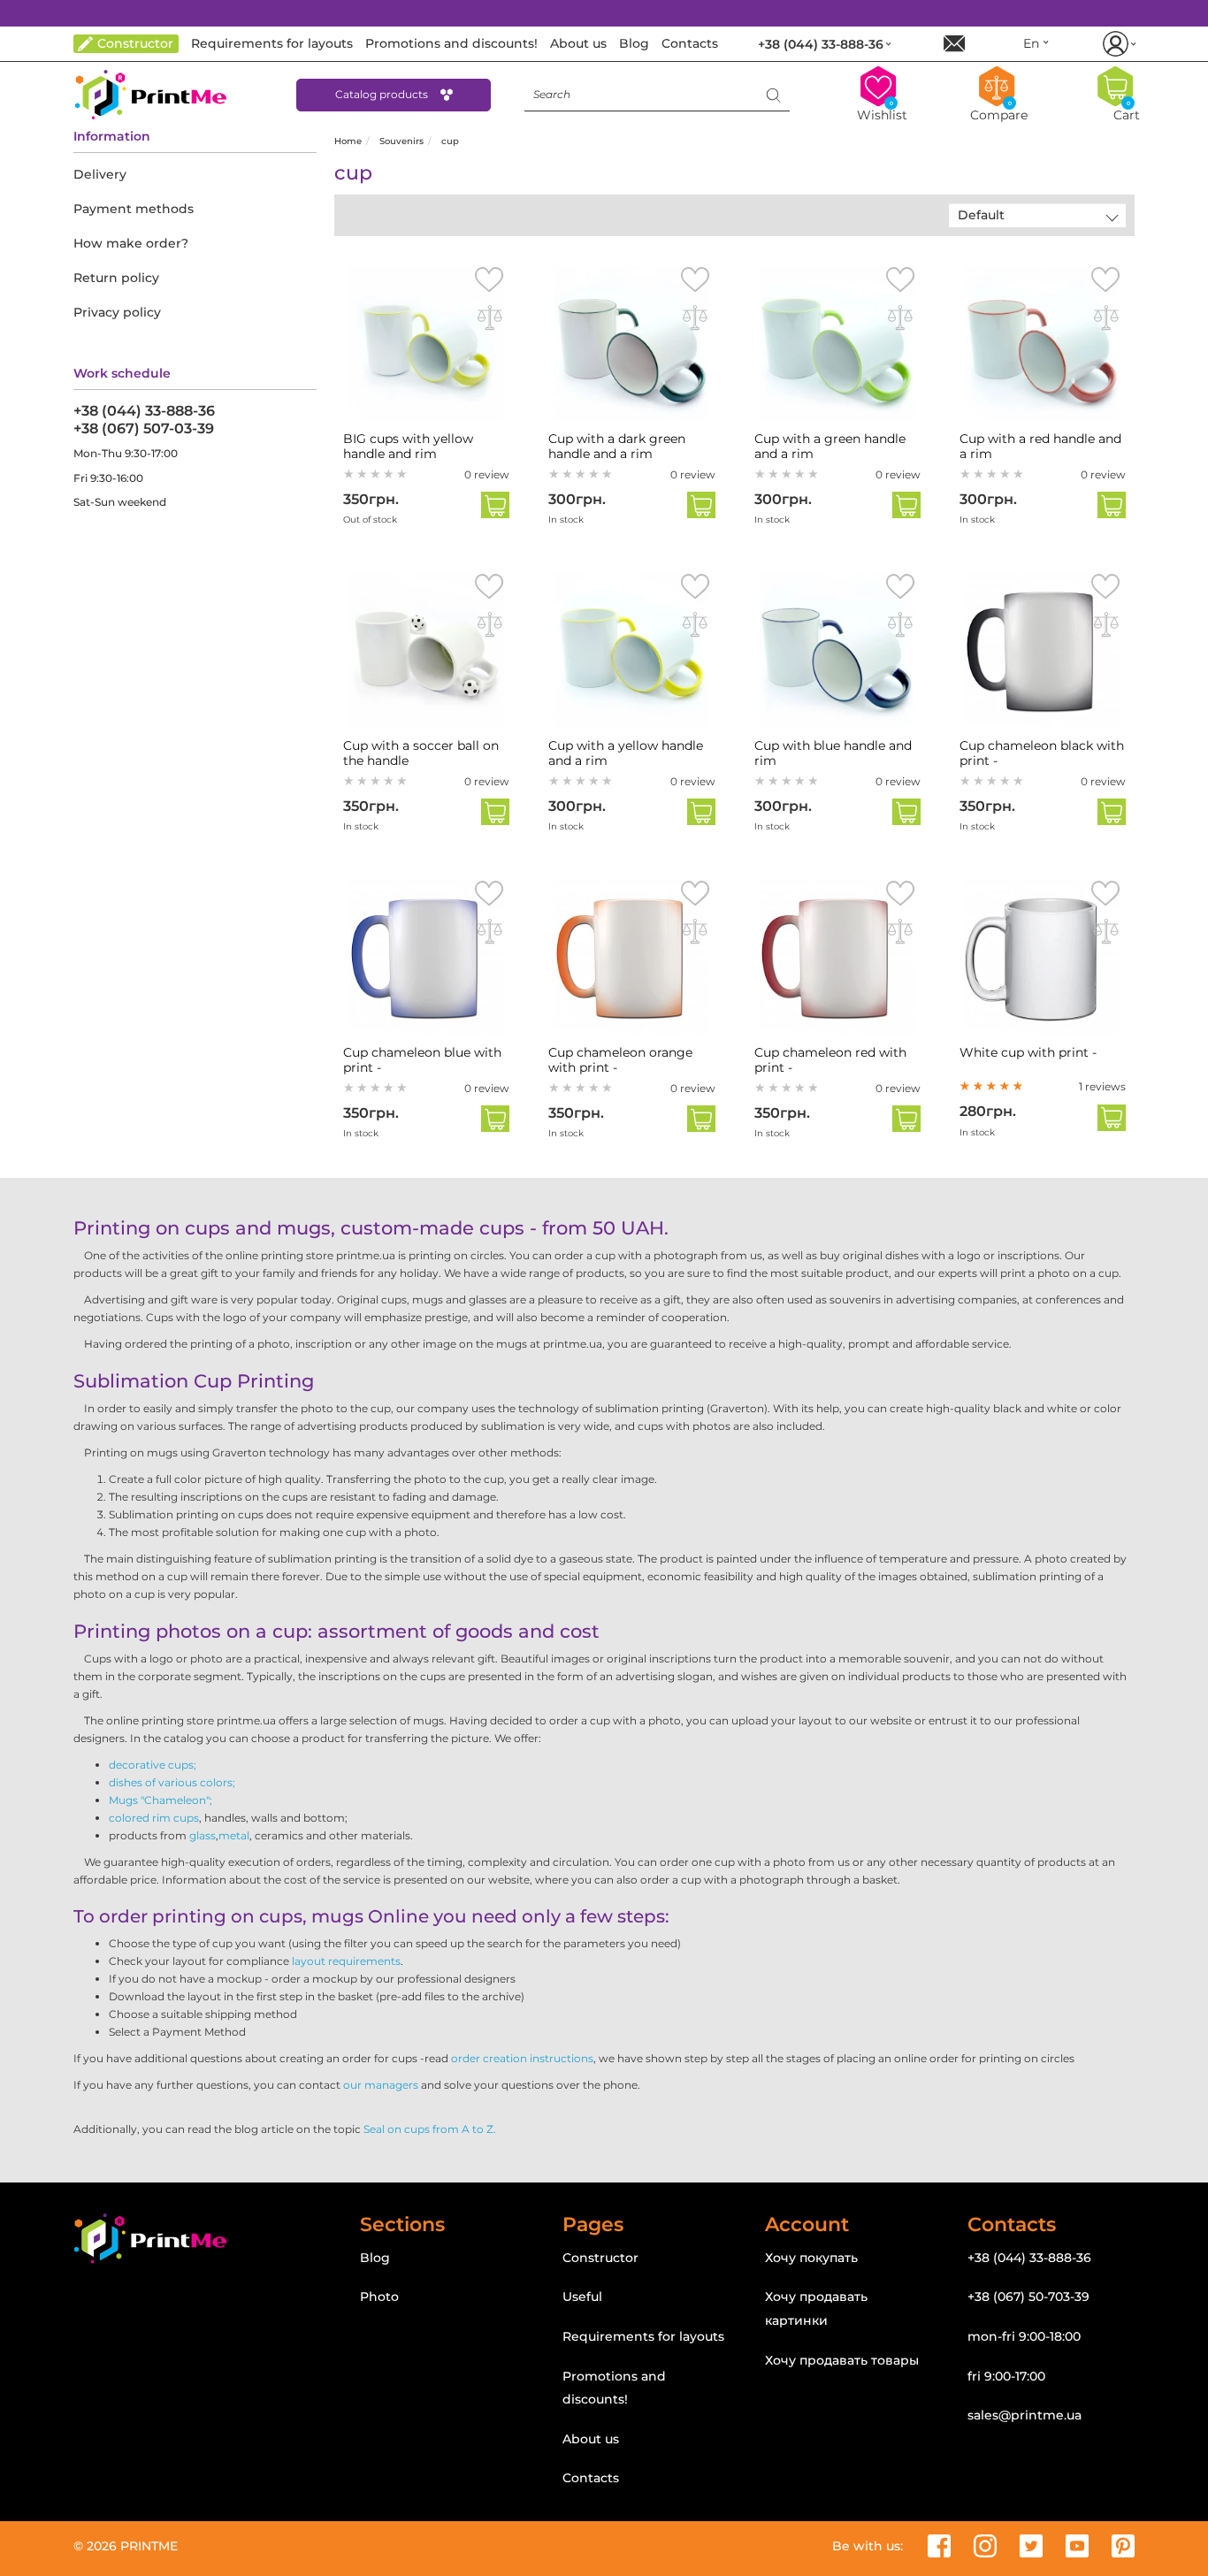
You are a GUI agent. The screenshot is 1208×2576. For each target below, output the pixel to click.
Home (348, 141)
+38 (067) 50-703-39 (1028, 2297)
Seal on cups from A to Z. (430, 2129)
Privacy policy (117, 312)
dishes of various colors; (172, 1782)
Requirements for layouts (643, 2336)
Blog (375, 2258)
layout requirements (346, 1961)
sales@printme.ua (1025, 2415)
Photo (379, 2297)
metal (234, 1835)
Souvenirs (401, 141)
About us (591, 2439)
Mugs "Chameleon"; (161, 1800)
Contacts (591, 2478)
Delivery (100, 174)
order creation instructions (522, 2058)
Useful (582, 2297)
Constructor (600, 2258)
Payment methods (134, 209)
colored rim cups (154, 1818)
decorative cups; (153, 1765)
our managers (381, 2085)
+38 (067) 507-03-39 (144, 428)
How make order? (131, 243)
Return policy (116, 278)
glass (203, 1835)
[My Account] (1118, 44)
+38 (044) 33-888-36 (144, 411)
